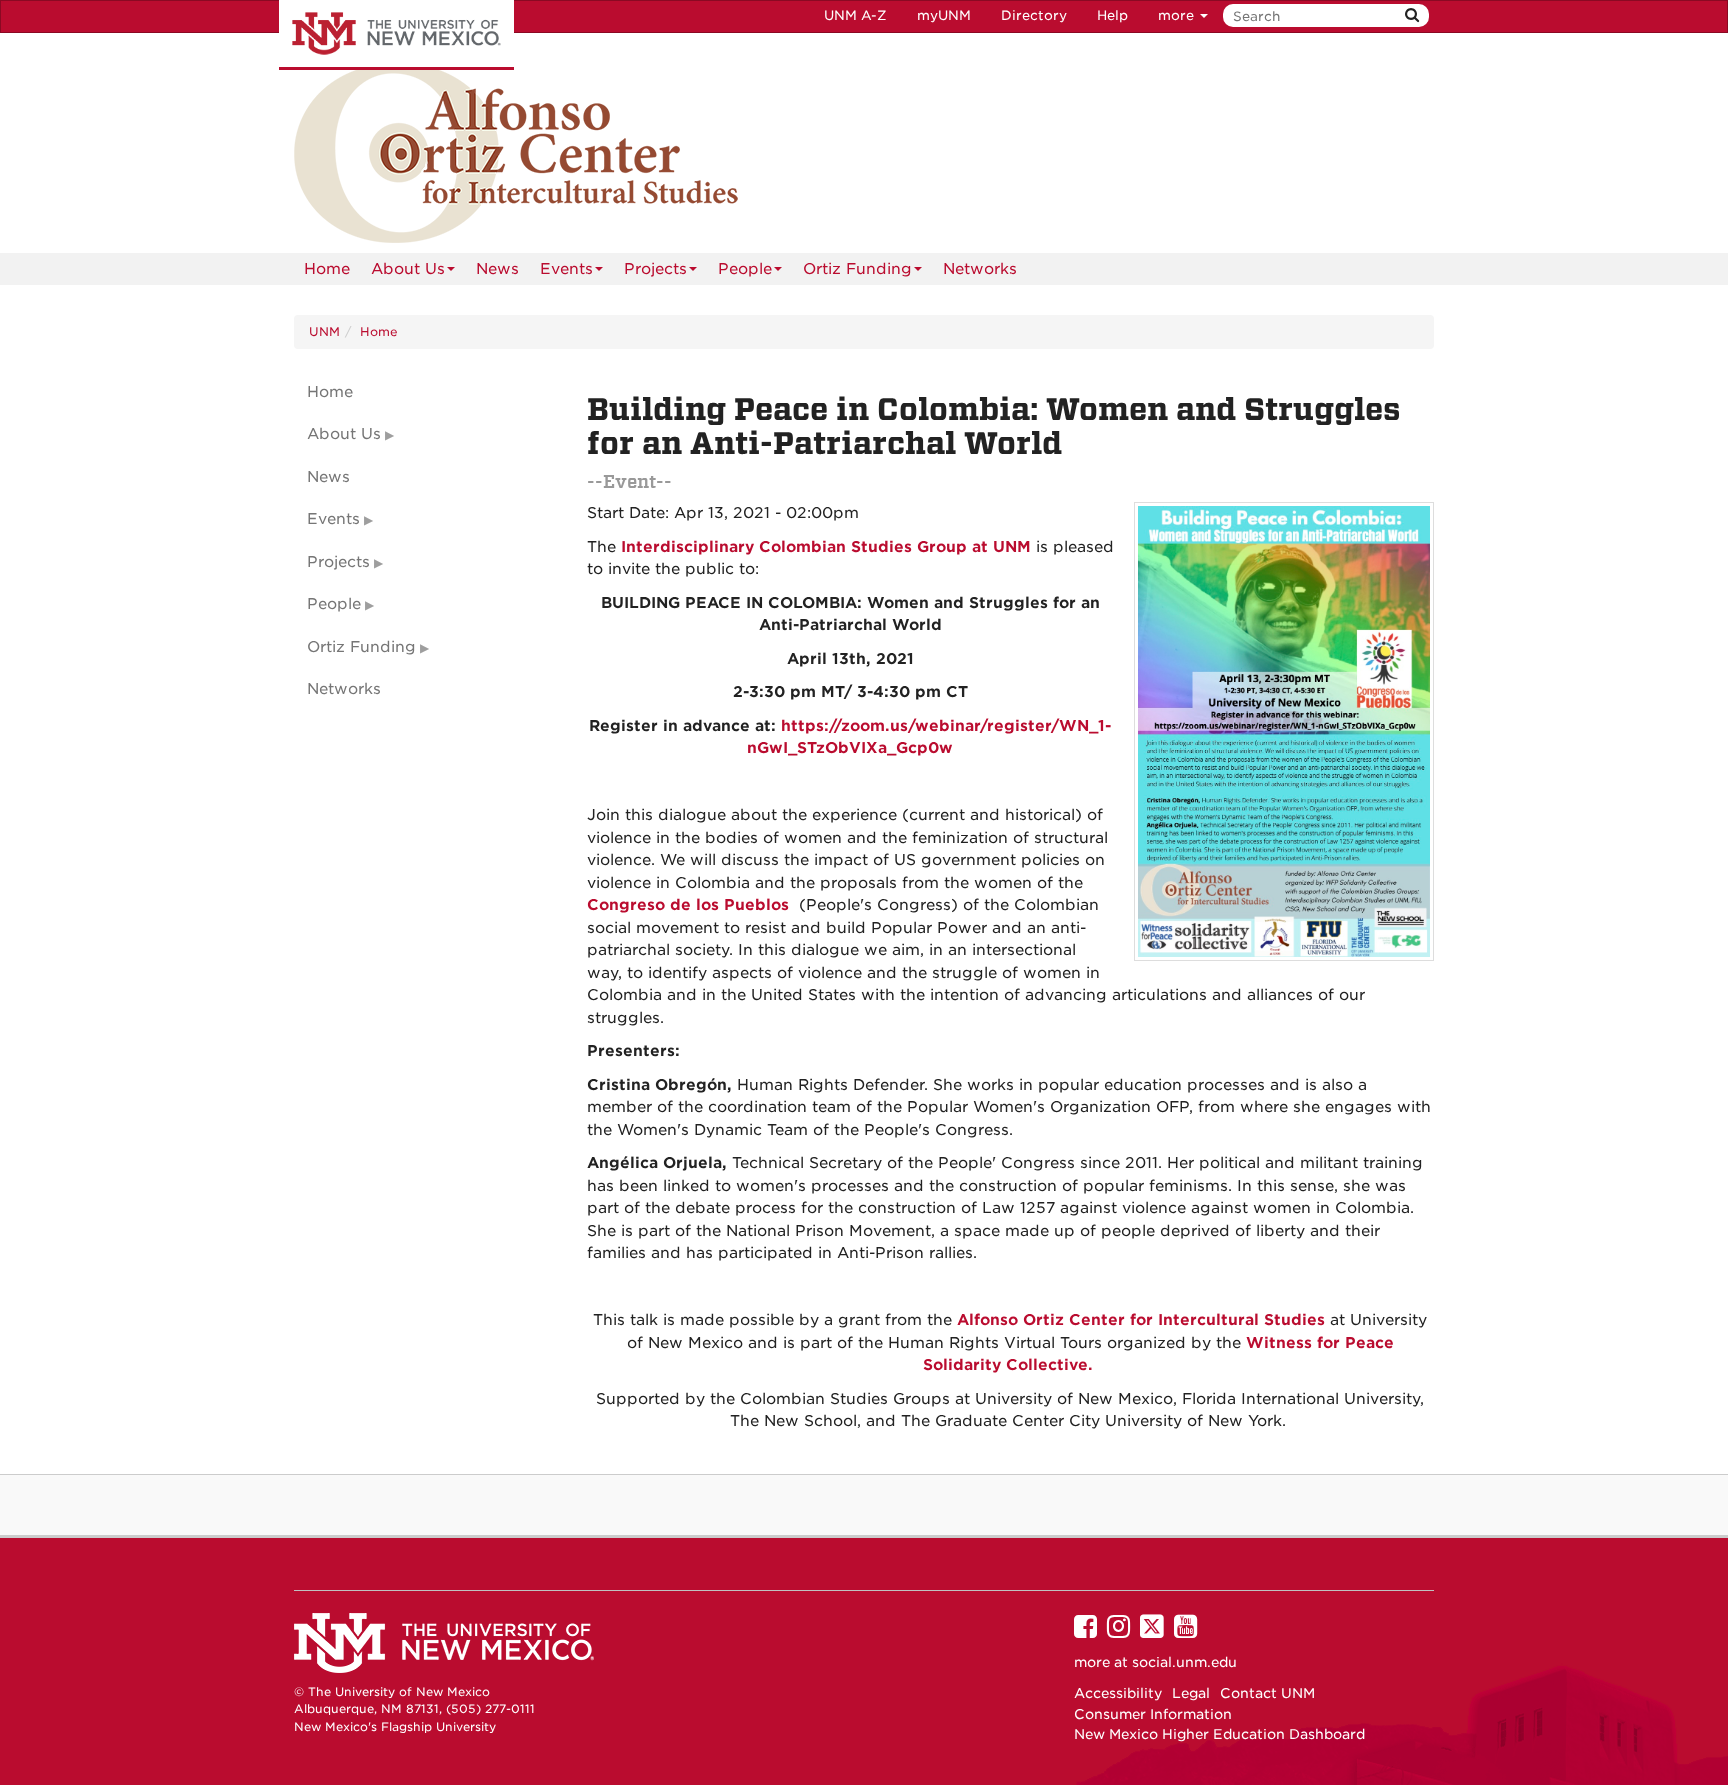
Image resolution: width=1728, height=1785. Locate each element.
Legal (1191, 1693)
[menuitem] (327, 269)
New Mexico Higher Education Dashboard (1219, 1734)
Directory (1034, 15)
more (1178, 15)
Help (1112, 15)
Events (566, 269)
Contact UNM (1267, 1693)
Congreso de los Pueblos (688, 905)
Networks (980, 269)
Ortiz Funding (857, 269)
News (497, 269)
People (745, 269)
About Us (408, 269)
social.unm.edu (1184, 1662)
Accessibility (1118, 1693)
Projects (655, 269)
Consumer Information (1153, 1714)
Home (327, 269)
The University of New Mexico (396, 35)
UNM (324, 331)
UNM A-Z (855, 15)
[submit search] (1412, 15)
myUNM (944, 15)
